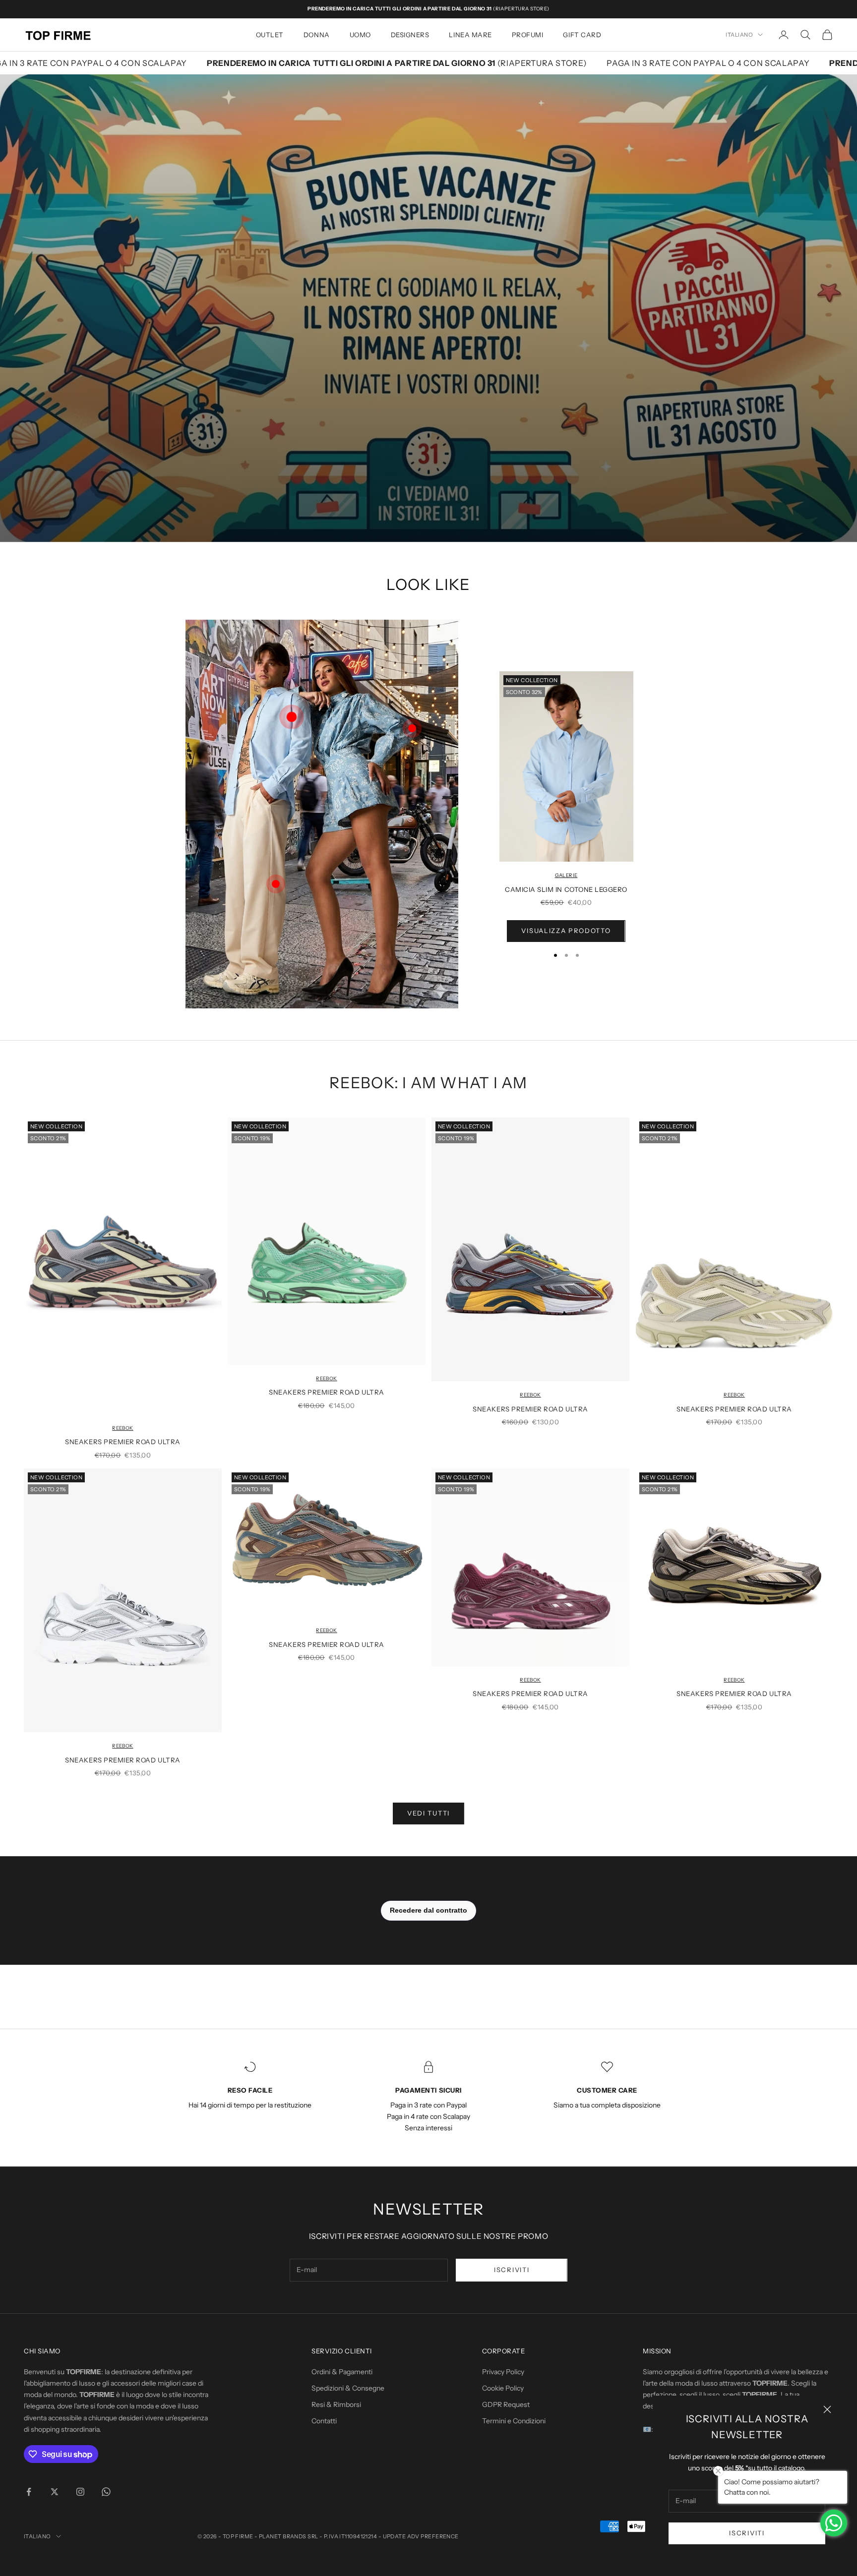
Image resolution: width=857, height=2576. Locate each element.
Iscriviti (747, 2533)
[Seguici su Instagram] (80, 2492)
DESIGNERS (410, 35)
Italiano (739, 35)
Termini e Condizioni (514, 2421)
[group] (428, 308)
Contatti (324, 2421)
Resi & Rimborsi (336, 2404)
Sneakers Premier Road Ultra (122, 1442)
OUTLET (270, 35)
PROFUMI (528, 35)
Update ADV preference (421, 2536)
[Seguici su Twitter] (55, 2492)
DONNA (317, 35)
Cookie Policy (503, 2388)
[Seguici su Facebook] (29, 2492)
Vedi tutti (428, 1813)
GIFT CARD (582, 35)
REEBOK (122, 1428)
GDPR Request (506, 2404)
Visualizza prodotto (566, 931)
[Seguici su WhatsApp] (106, 2492)
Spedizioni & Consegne (348, 2388)
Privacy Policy (503, 2372)
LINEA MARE (470, 35)
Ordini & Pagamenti (342, 2372)
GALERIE (566, 875)
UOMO (360, 35)
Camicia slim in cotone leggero (566, 889)
